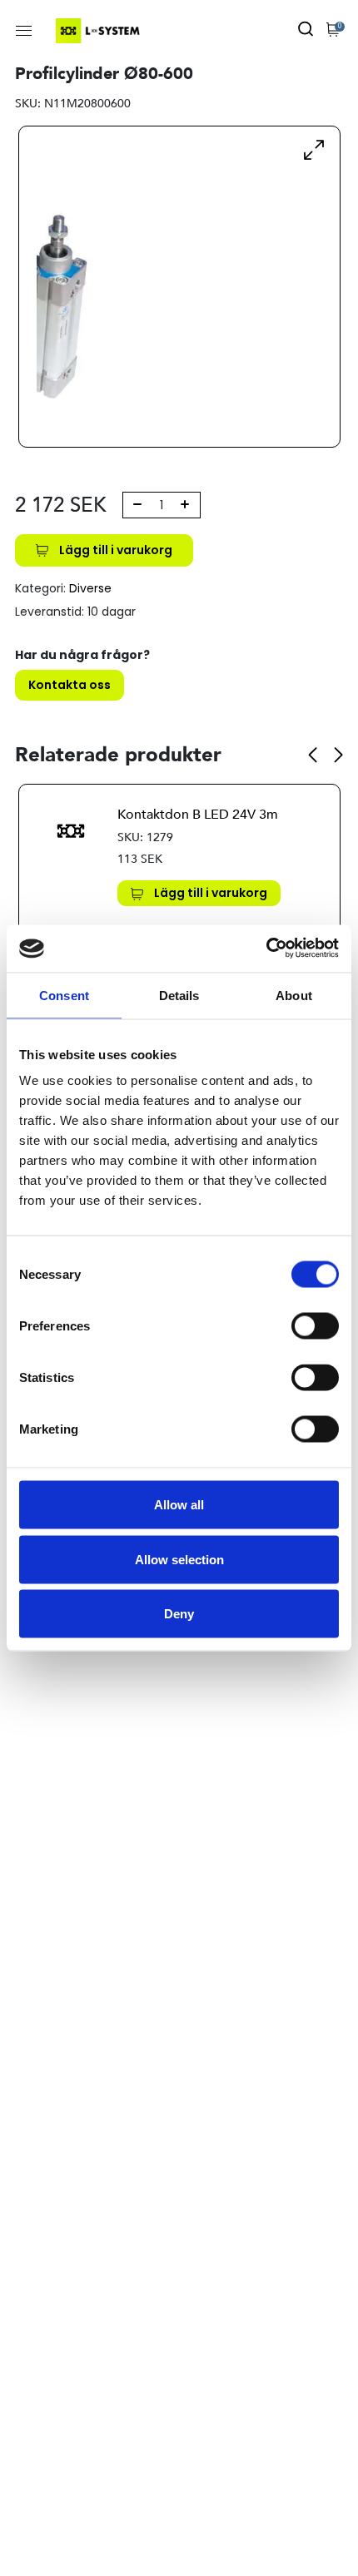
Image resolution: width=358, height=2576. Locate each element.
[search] (306, 31)
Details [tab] (179, 995)
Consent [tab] (64, 995)
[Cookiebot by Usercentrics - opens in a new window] (266, 949)
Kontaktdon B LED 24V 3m (198, 815)
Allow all (179, 1505)
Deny (179, 1614)
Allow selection (179, 1559)
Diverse (90, 588)
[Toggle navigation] (24, 31)
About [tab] (294, 995)
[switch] (315, 1326)
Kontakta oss (70, 685)
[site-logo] (99, 31)
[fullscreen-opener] (314, 149)
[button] (313, 755)
